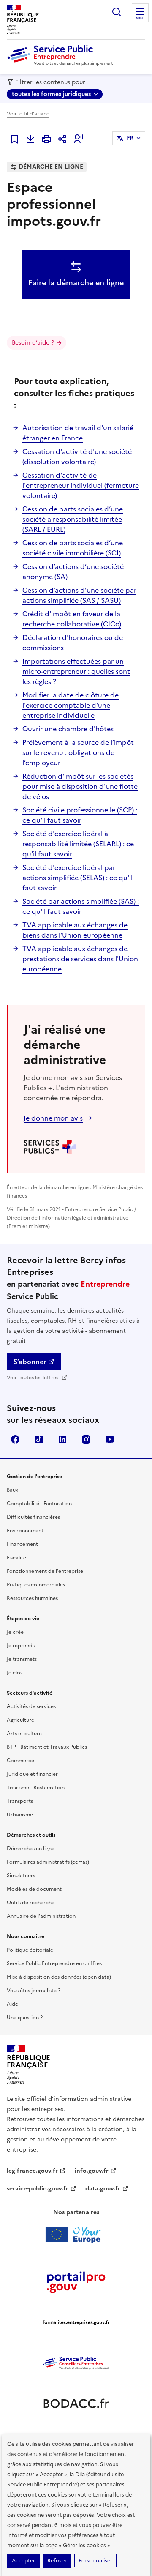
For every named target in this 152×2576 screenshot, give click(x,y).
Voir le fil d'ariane (28, 114)
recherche (117, 12)
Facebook (15, 1439)
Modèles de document (34, 1889)
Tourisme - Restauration (36, 1788)
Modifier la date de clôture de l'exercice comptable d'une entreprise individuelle (71, 705)
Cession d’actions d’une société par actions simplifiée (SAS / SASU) (79, 595)
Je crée (15, 1632)
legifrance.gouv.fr (32, 2171)
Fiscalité (16, 1558)
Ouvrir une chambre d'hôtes (68, 729)
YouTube (110, 1439)
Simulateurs (21, 1876)
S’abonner (30, 1362)
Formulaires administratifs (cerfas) (48, 1862)
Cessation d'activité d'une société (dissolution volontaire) (77, 457)
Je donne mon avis (53, 1118)
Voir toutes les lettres (33, 1378)
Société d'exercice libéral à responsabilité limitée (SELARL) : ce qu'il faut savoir (78, 844)
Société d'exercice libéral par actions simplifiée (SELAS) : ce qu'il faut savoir (77, 878)
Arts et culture (24, 1734)
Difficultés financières (33, 1517)
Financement (22, 1544)
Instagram (86, 1439)
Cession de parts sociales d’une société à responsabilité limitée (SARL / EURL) (73, 519)
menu (140, 19)
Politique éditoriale (30, 1950)
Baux (12, 1490)
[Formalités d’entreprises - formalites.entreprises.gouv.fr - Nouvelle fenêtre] (76, 2322)
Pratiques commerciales (36, 1585)
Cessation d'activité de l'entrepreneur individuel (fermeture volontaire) (81, 485)
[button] (79, 139)
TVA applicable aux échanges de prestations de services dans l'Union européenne (80, 959)
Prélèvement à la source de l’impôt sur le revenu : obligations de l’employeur (78, 752)
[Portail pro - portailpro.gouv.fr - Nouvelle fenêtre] (76, 2282)
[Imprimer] (46, 139)
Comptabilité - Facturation (39, 1504)
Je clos (15, 1673)
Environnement (25, 1531)
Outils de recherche (31, 1903)
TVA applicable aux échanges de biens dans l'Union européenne (75, 930)
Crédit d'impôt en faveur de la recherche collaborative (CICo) (72, 619)
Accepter (23, 2561)
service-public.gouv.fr (38, 2189)
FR (130, 138)
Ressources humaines (32, 1598)
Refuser (57, 2561)
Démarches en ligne (31, 1849)
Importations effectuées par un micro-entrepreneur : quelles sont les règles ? (76, 671)
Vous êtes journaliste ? (34, 1991)
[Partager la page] (62, 139)
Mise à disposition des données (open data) (59, 1977)
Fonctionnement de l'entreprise (45, 1571)
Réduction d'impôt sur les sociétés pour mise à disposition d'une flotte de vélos (80, 786)
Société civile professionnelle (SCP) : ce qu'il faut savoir (80, 815)
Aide (12, 2004)
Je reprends (21, 1646)
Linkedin (62, 1439)
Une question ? (25, 2018)
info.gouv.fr (92, 2171)
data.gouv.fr (103, 2189)
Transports (20, 1801)
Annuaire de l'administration (41, 1916)
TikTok (39, 1439)
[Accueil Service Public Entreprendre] (62, 64)
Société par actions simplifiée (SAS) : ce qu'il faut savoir (81, 906)
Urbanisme (20, 1815)
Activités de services (31, 1706)
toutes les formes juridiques (51, 94)
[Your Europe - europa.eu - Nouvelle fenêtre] (76, 2234)
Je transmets (22, 1659)
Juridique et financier (32, 1774)
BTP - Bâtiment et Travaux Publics (47, 1747)
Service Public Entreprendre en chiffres (54, 1963)
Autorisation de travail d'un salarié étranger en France (78, 433)
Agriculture (20, 1720)
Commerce (20, 1761)
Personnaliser (95, 2561)
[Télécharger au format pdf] (30, 139)
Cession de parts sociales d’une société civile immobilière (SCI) (73, 548)
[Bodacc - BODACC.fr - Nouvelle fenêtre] (76, 2404)
